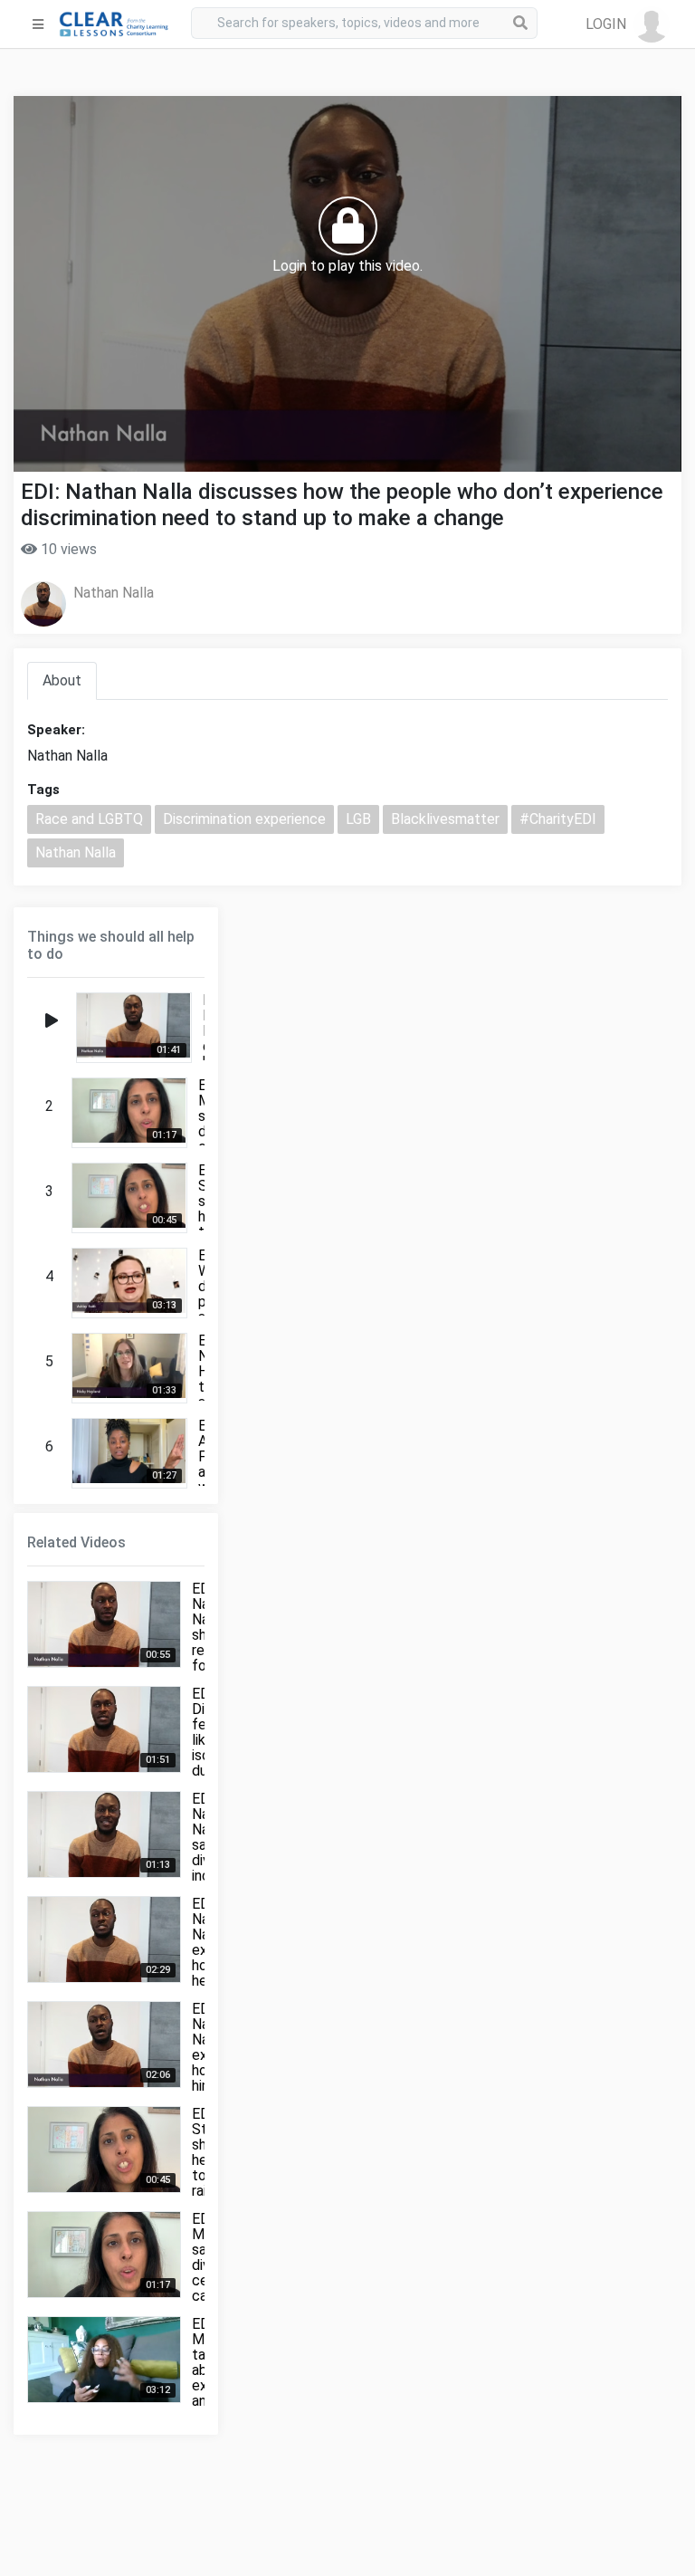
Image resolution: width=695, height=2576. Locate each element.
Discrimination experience (244, 819)
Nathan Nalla (114, 593)
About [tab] (62, 680)
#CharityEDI (558, 819)
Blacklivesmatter (445, 819)
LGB (358, 819)
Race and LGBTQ (89, 819)
